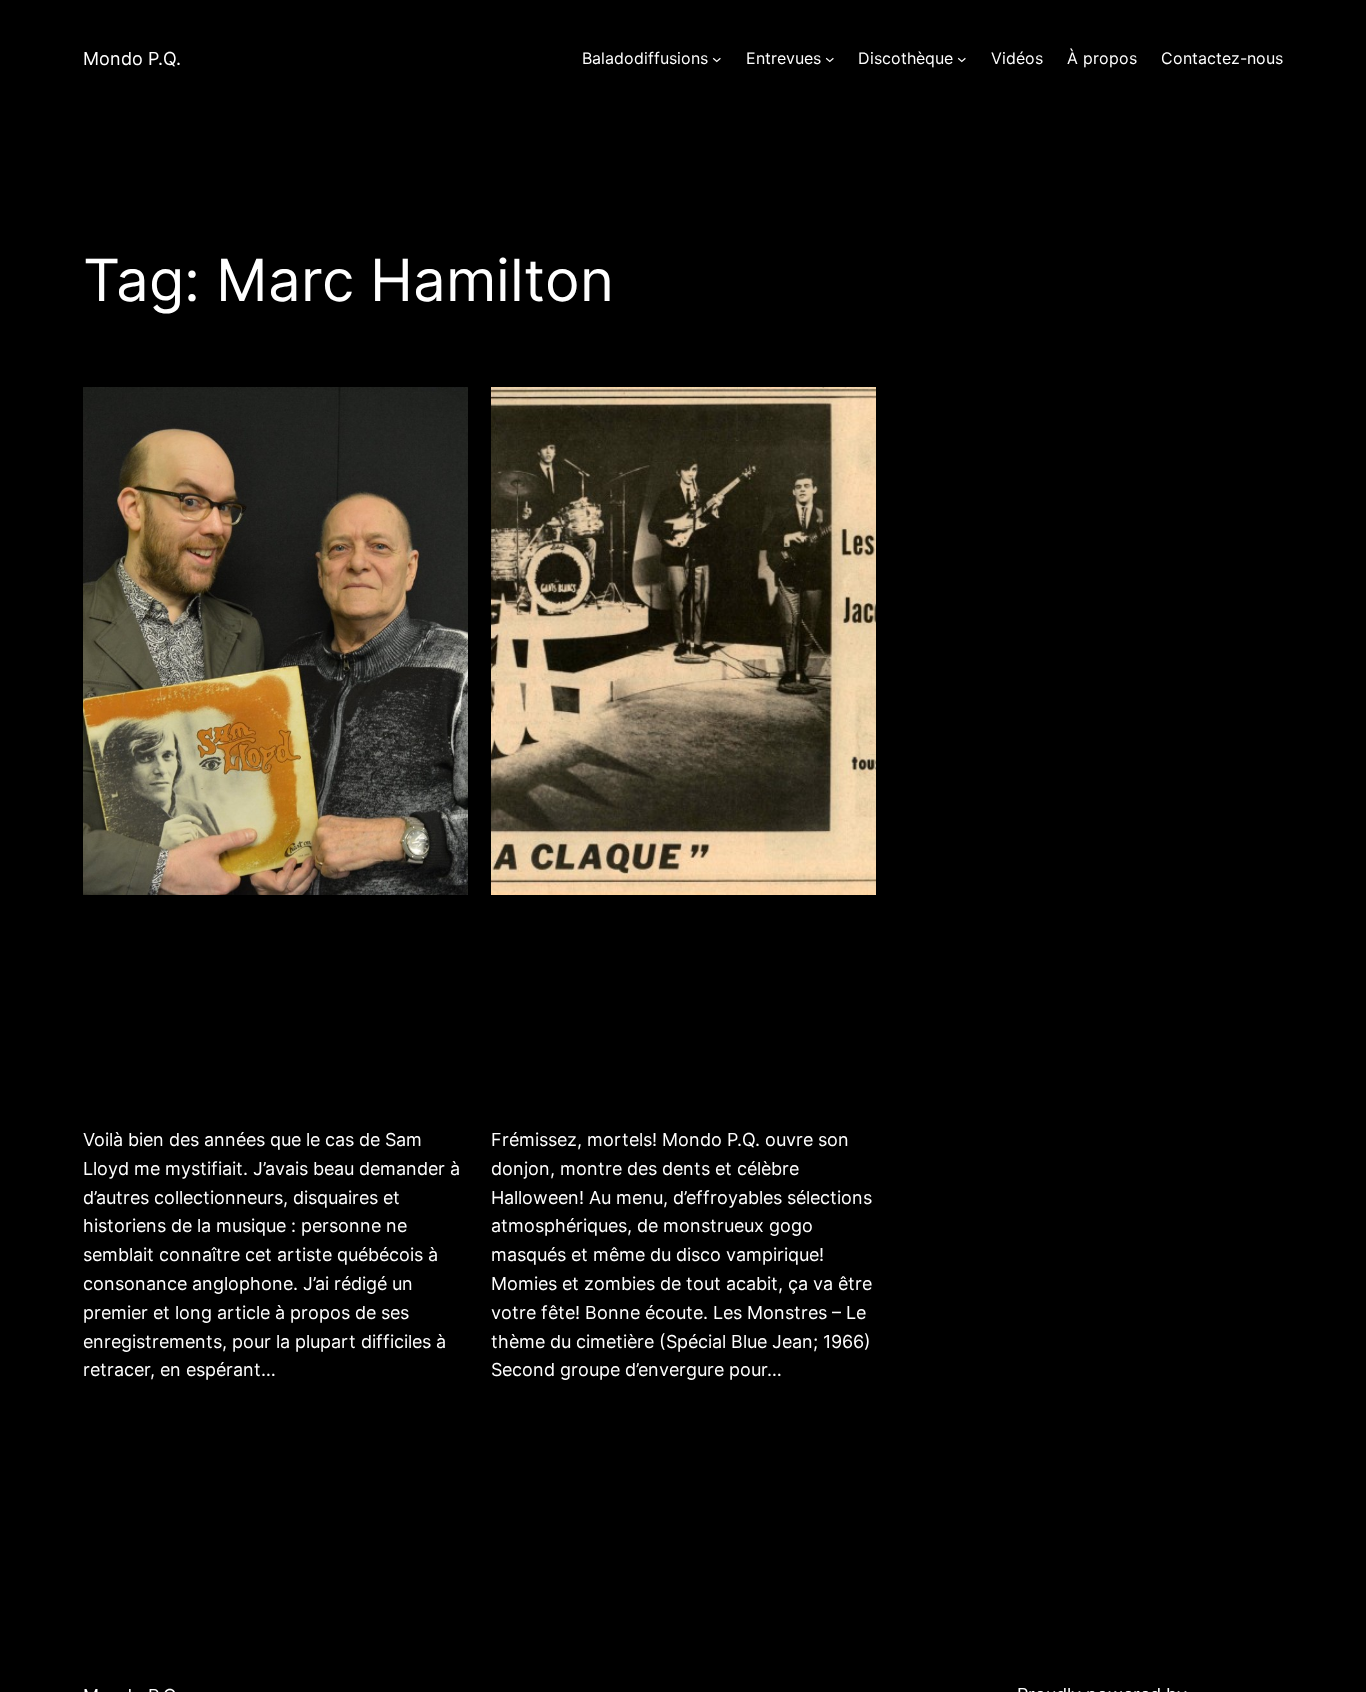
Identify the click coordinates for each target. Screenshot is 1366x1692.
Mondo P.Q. (132, 58)
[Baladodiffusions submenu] (717, 59)
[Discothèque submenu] (962, 59)
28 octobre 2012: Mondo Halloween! (650, 1008)
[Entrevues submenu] (830, 59)
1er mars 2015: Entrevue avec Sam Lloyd (261, 1008)
